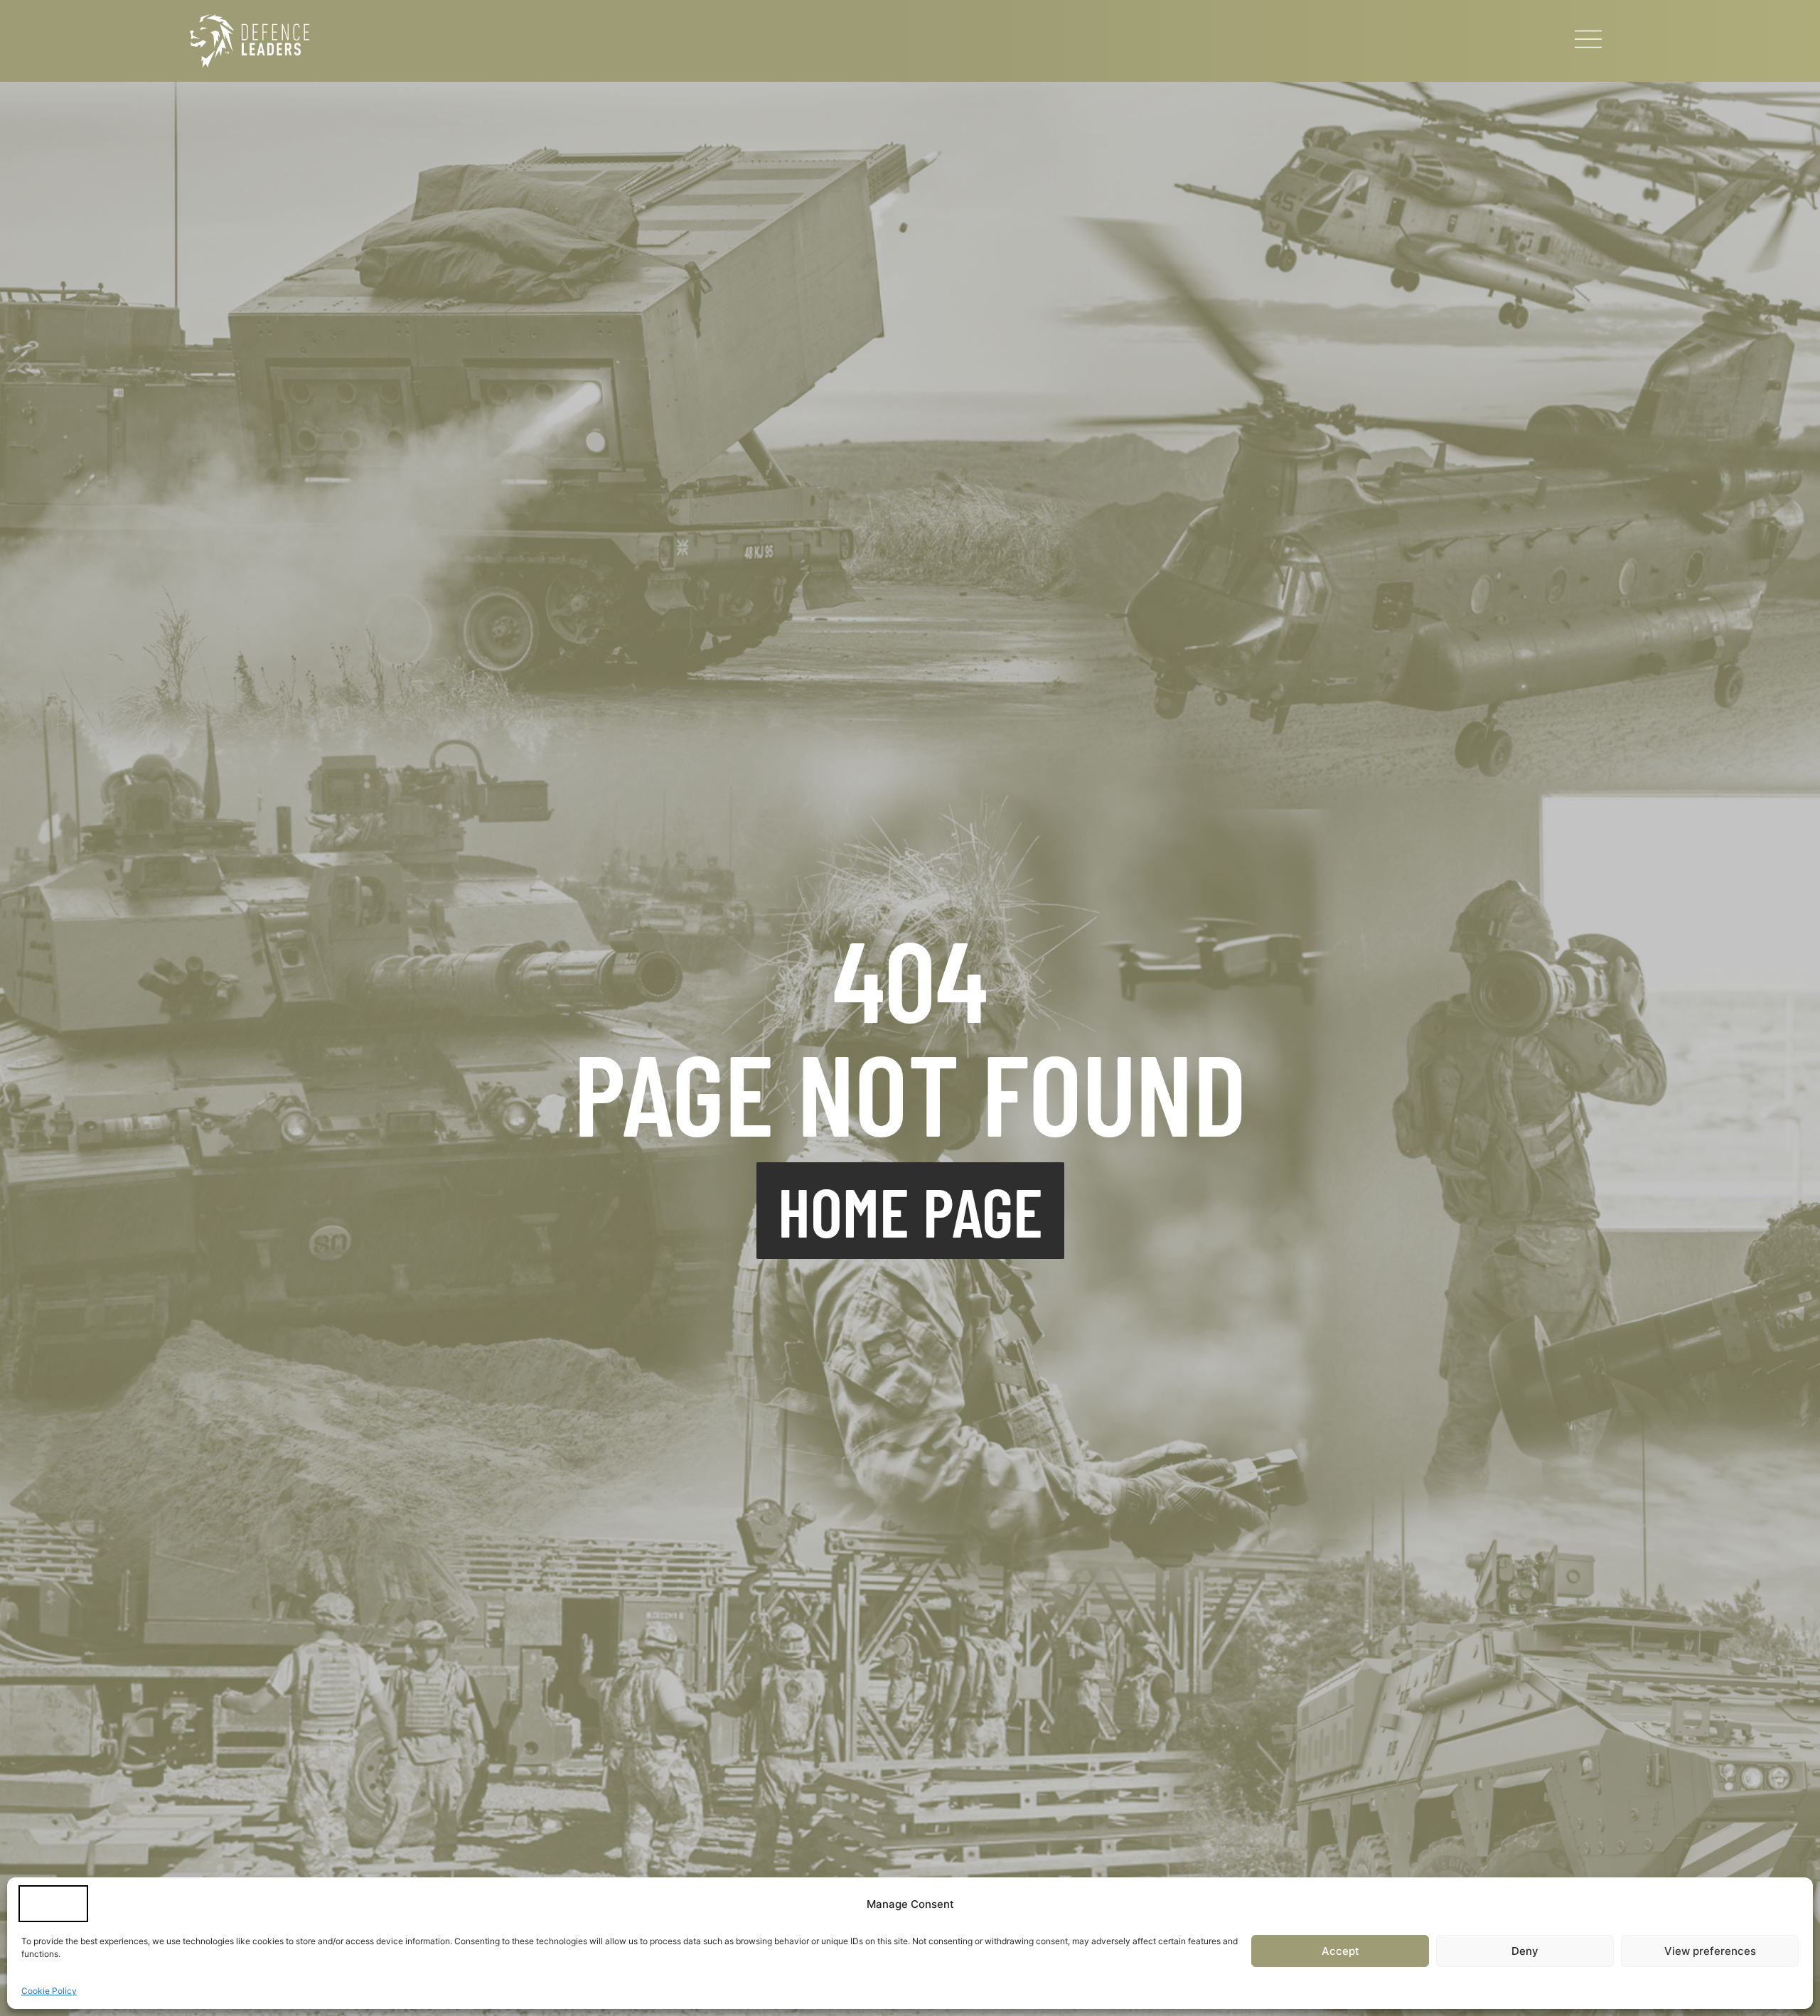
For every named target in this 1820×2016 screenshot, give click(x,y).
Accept (1340, 1951)
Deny (1525, 1951)
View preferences (1710, 1951)
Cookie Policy (49, 1991)
